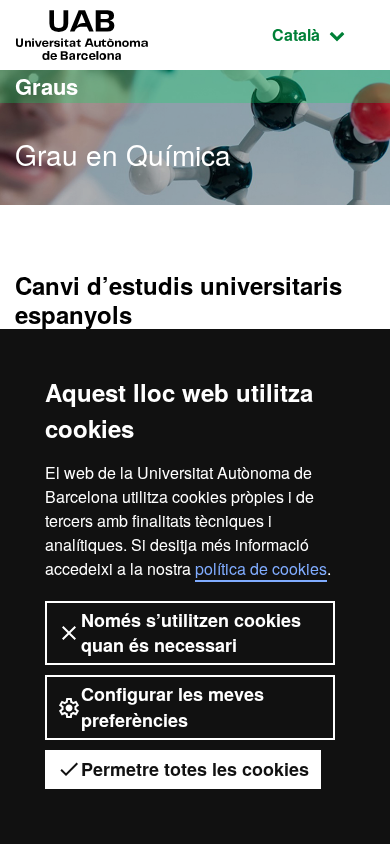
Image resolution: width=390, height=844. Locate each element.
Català (323, 34)
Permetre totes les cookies (195, 769)
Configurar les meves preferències (172, 706)
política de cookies (261, 568)
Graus (46, 86)
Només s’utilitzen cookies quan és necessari (191, 632)
